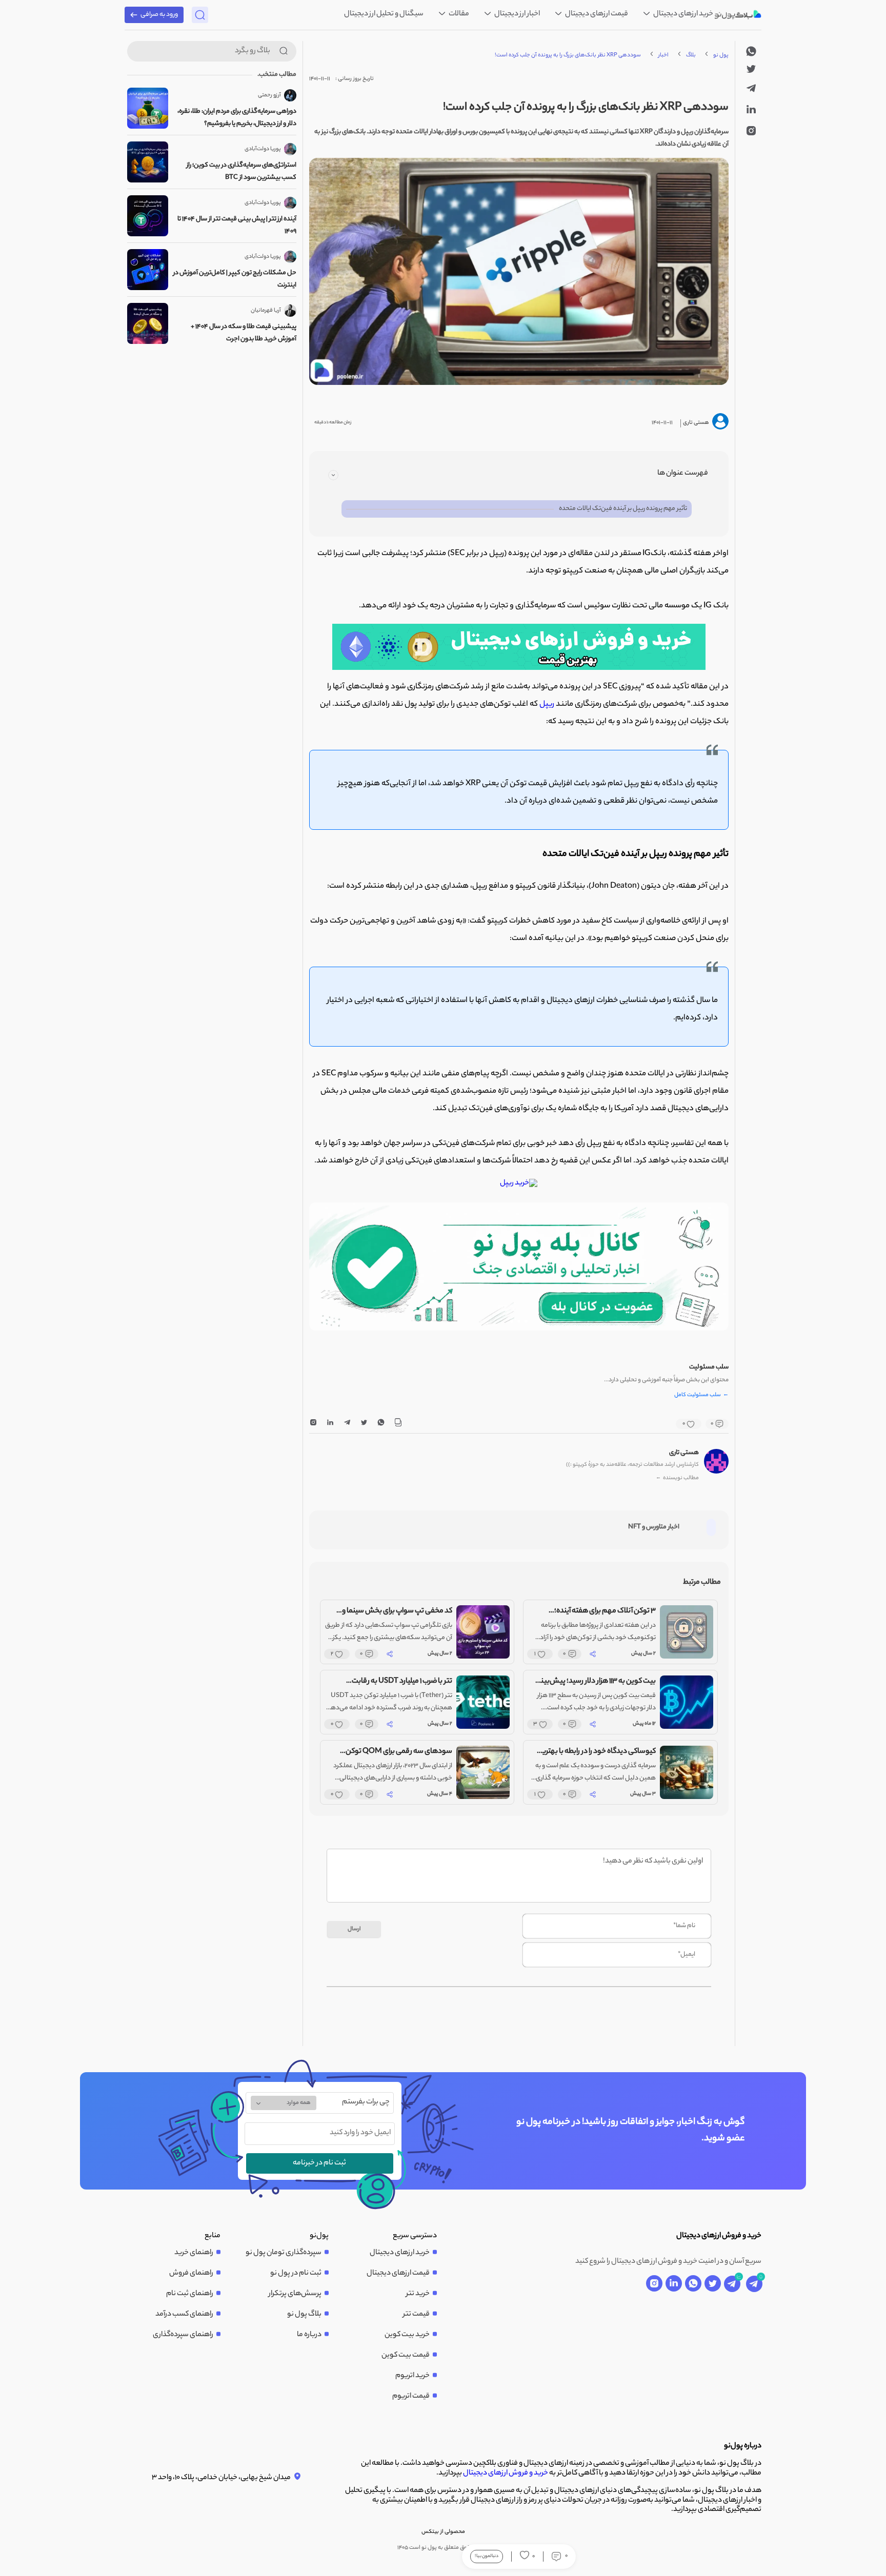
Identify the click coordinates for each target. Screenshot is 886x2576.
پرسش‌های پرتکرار (295, 2294)
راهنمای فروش (191, 2274)
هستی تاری (684, 1453)
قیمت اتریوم (411, 2397)
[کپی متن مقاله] (398, 1424)
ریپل (547, 704)
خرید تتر (418, 2294)
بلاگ (691, 55)
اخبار (663, 55)
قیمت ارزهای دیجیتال (596, 14)
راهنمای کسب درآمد (184, 2315)
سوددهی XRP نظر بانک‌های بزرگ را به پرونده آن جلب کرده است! (568, 55)
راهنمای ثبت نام (190, 2294)
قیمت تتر (416, 2315)
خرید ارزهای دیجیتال (683, 14)
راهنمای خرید (194, 2253)
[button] (526, 1321)
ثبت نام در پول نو (296, 2274)
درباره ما (309, 2335)
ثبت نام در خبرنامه (319, 2163)
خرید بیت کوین (407, 2335)
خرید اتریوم (412, 2376)
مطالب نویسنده (677, 1478)
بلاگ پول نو (304, 2315)
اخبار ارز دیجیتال (517, 14)
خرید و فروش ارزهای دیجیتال (506, 2473)
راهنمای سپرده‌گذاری (183, 2335)
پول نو (721, 55)
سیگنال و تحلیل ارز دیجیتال (384, 14)
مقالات (458, 14)
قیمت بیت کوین (406, 2356)
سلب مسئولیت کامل (701, 1396)
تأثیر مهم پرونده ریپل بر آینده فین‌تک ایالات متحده (623, 509)
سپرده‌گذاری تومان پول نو (284, 2253)
